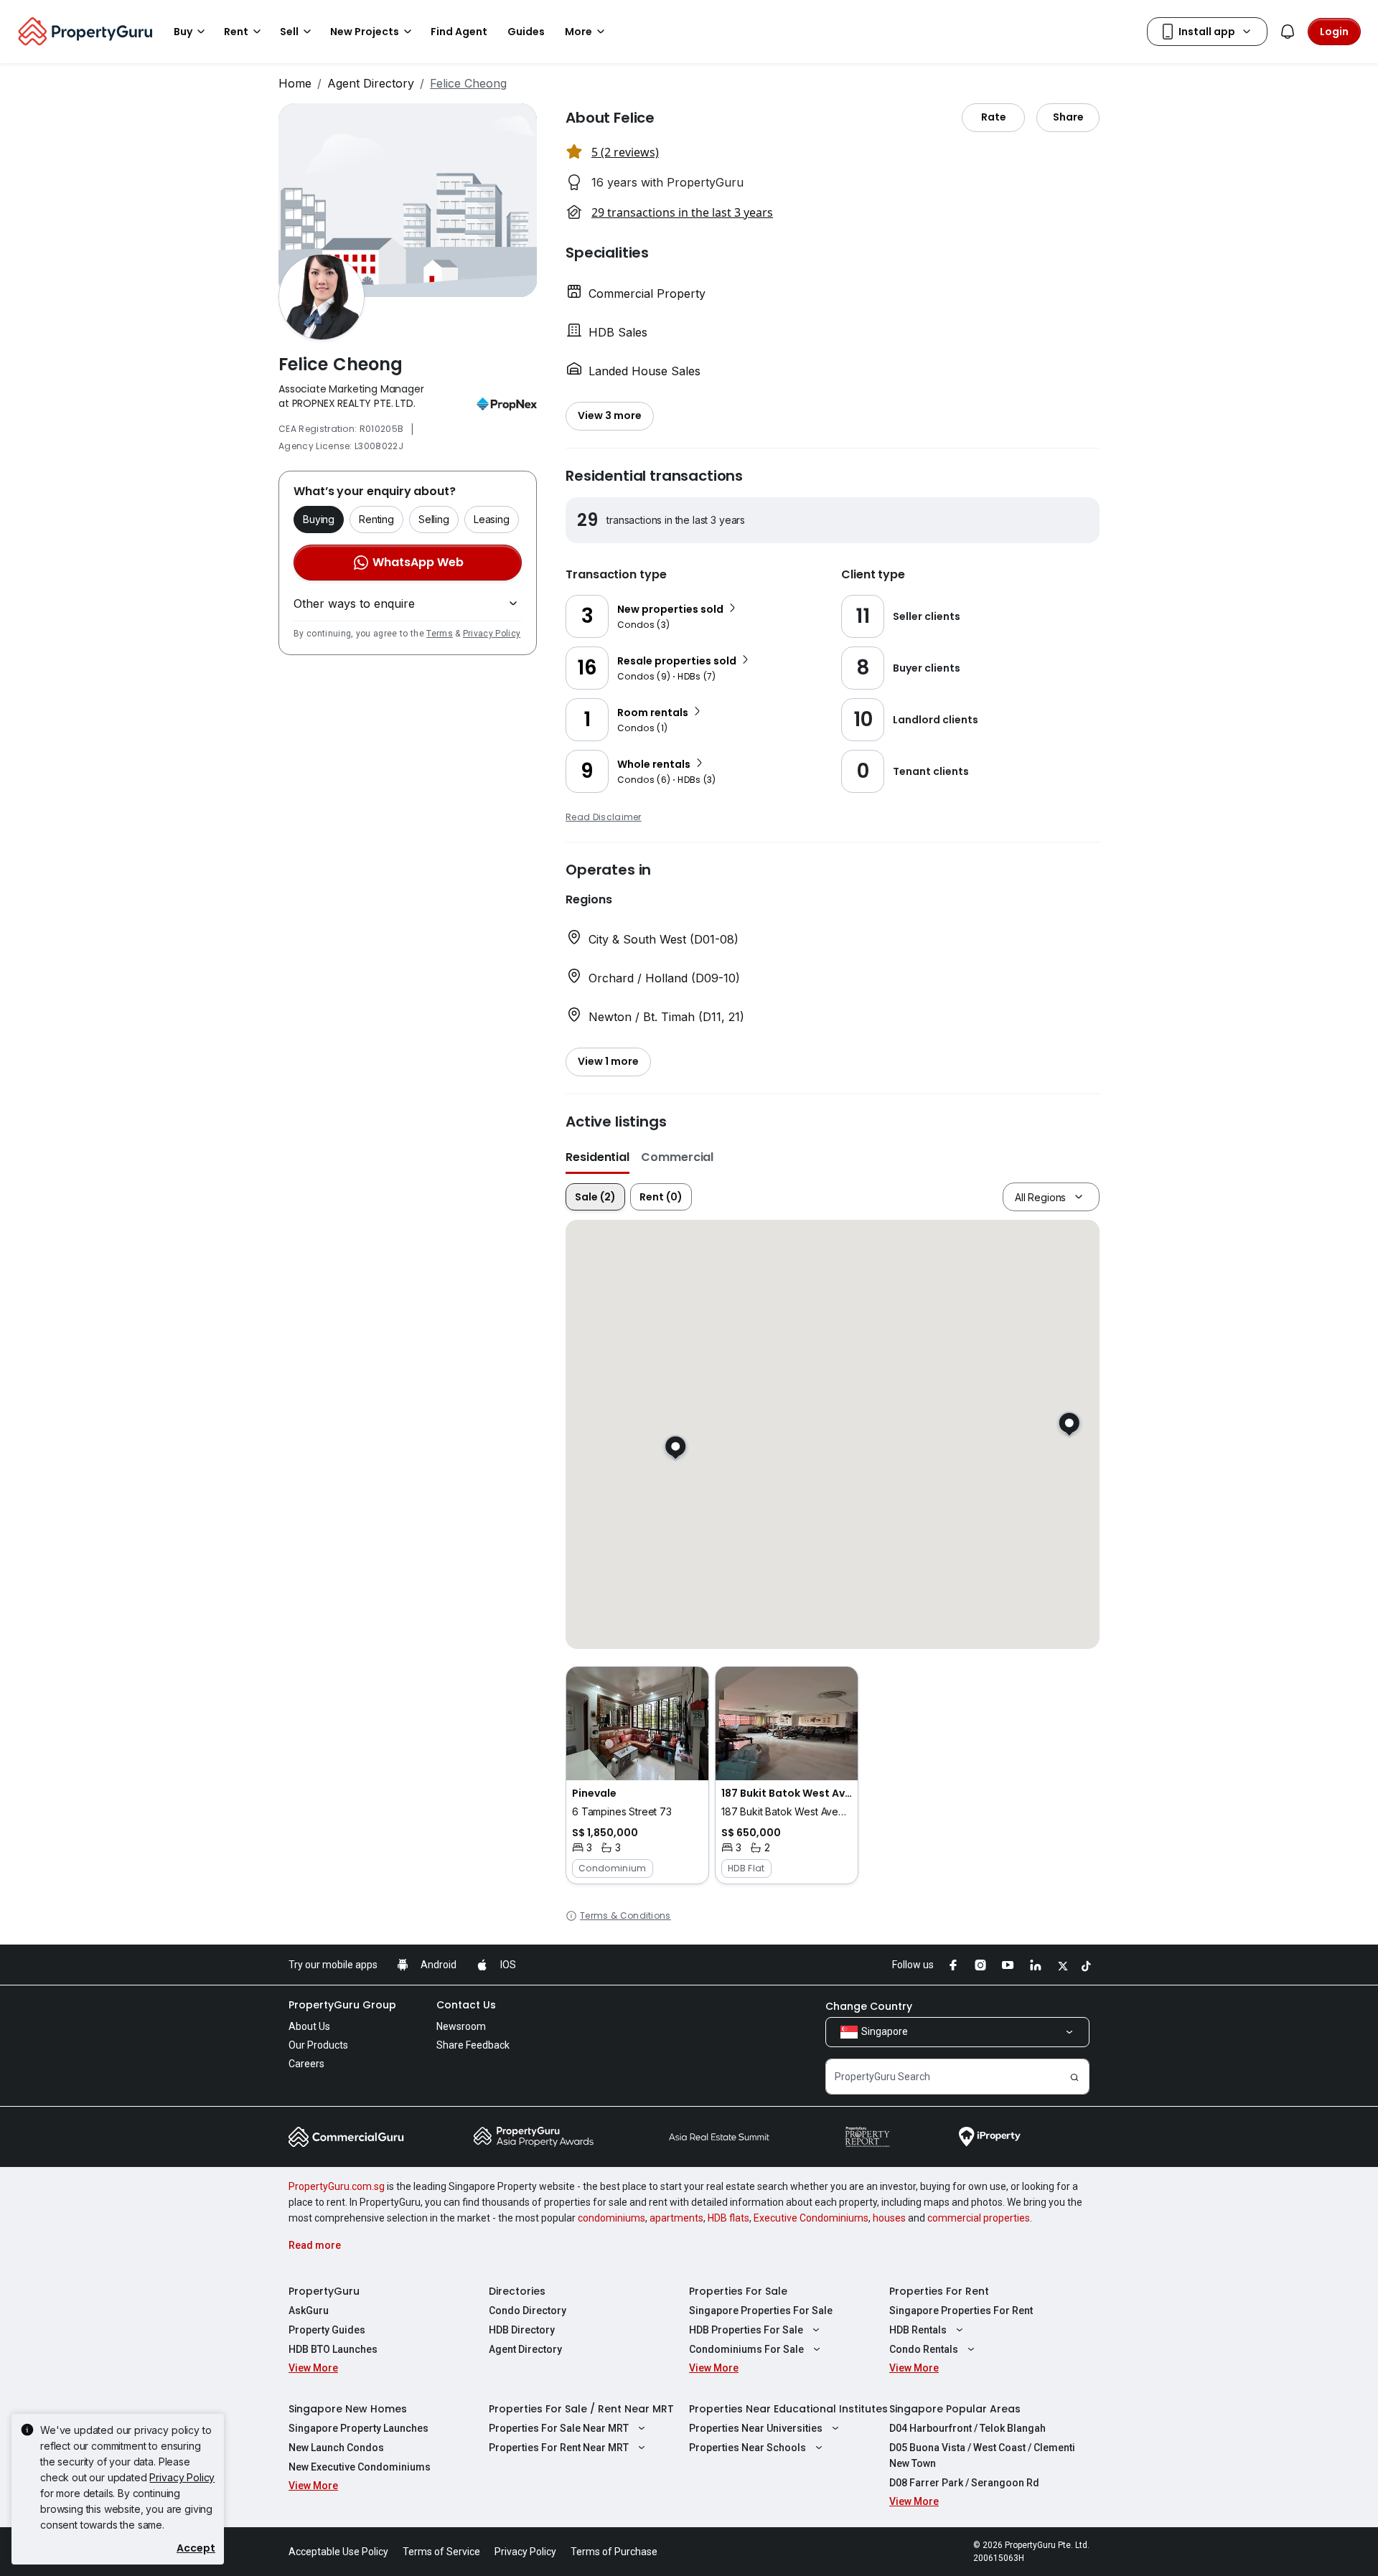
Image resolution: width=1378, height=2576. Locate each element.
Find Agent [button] (459, 32)
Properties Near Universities (756, 2428)
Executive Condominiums (811, 2218)
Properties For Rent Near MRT (559, 2448)
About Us (309, 2026)
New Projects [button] (365, 32)
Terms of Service (441, 2552)
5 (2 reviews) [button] (625, 152)
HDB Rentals (918, 2330)
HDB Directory (522, 2330)
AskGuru (309, 2311)
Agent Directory (371, 83)
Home (295, 83)
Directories (517, 2291)
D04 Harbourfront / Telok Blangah (967, 2428)
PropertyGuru (324, 2291)
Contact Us (466, 2005)
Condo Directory (528, 2311)
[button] (637, 1775)
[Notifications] (1288, 32)
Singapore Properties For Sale (761, 2311)
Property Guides (327, 2330)
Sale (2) (595, 1197)
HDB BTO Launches (333, 2349)
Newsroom (461, 2026)
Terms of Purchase (614, 2552)
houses (889, 2218)
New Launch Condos (336, 2448)
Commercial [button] (677, 1157)
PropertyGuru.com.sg (337, 2186)
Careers (306, 2064)
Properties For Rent (939, 2291)
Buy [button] (183, 32)
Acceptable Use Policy (338, 2552)
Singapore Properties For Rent (961, 2311)
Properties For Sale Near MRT (559, 2428)
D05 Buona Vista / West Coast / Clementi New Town (982, 2455)
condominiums (611, 2218)
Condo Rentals (924, 2349)
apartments (676, 2218)
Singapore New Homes (348, 2409)
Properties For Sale (738, 2291)
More (578, 32)
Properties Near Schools (747, 2448)
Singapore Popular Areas (955, 2409)
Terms (440, 634)
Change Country (869, 2006)
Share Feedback (473, 2045)
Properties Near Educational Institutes (788, 2409)
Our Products (318, 2045)
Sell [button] (289, 32)
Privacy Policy (492, 634)
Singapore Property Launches (358, 2428)
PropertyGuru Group (342, 2005)
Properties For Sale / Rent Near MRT (581, 2409)
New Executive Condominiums (360, 2467)
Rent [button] (236, 32)
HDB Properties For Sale (746, 2330)
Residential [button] (597, 1157)
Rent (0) (661, 1197)
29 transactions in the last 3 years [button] (682, 212)
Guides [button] (526, 32)
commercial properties (979, 2218)
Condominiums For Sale (746, 2349)
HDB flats (728, 2218)
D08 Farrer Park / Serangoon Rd (964, 2483)
